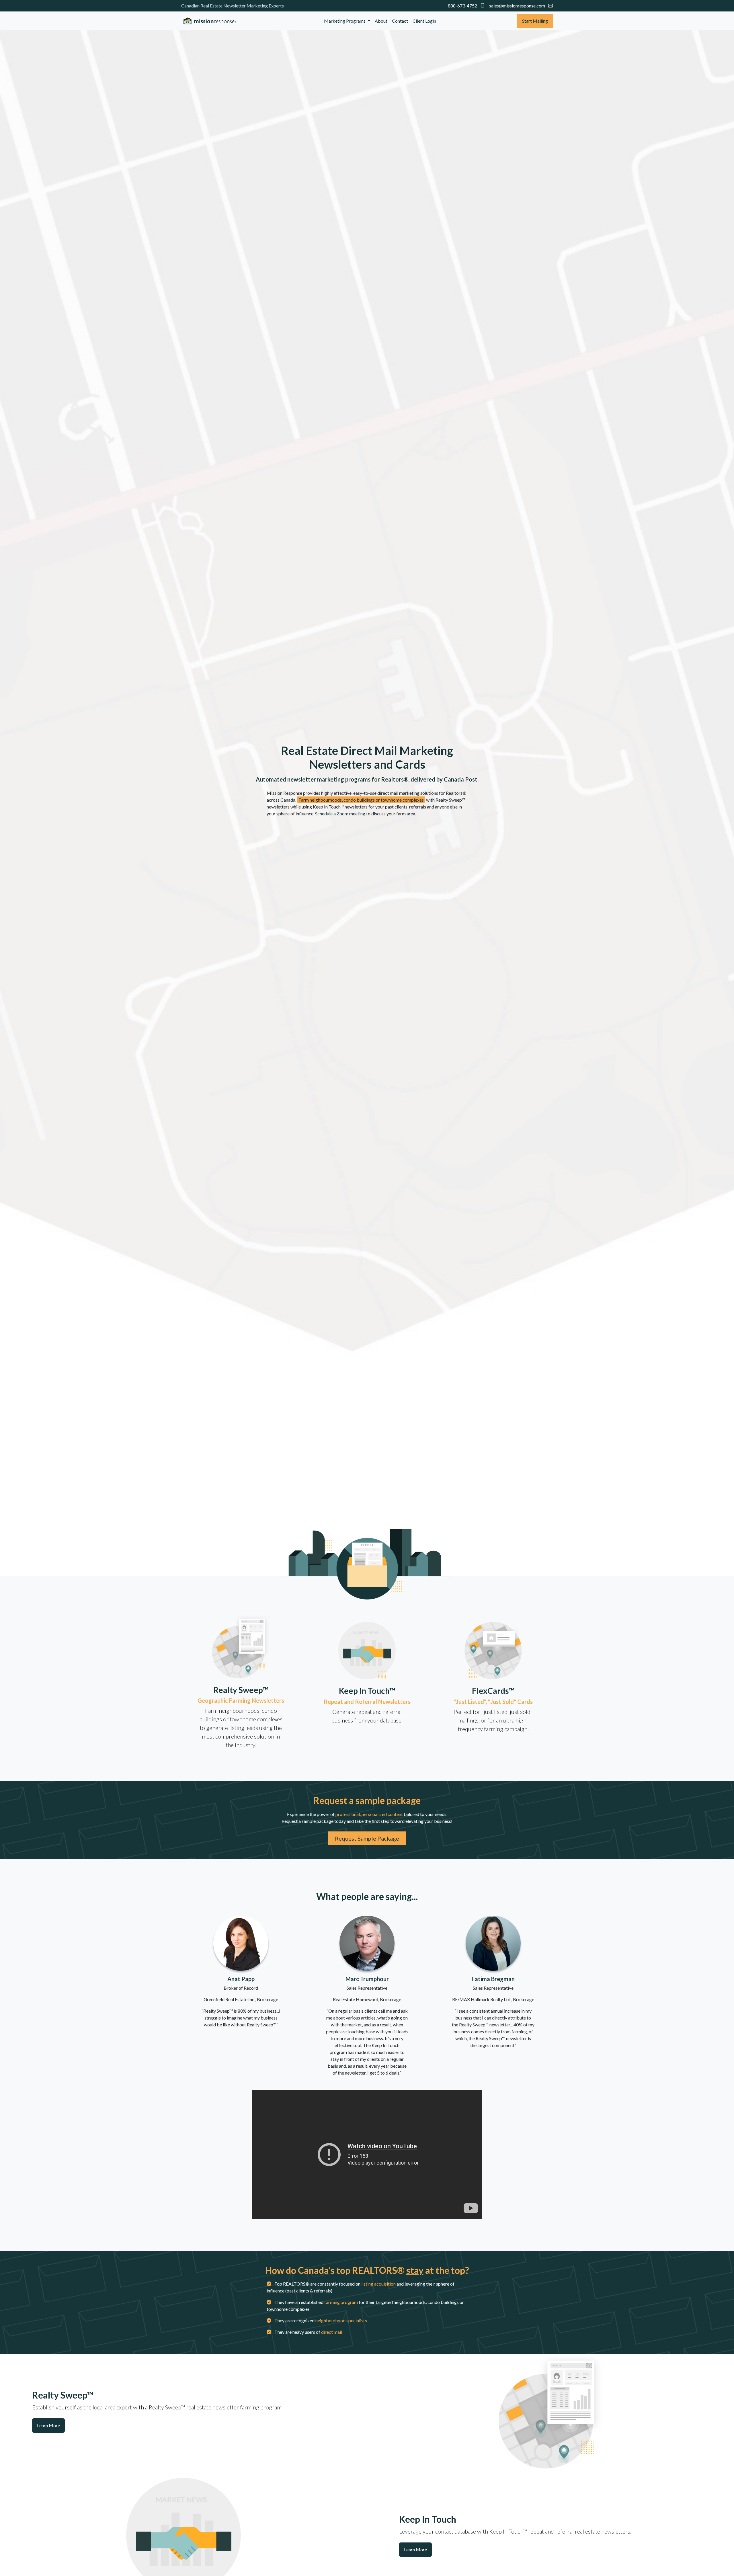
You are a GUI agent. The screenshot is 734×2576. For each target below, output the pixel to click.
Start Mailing (535, 21)
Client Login (424, 21)
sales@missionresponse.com (517, 6)
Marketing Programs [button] (345, 21)
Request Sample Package (367, 1838)
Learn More (48, 2425)
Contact (400, 21)
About (381, 21)
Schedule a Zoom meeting (340, 814)
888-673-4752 (463, 6)
